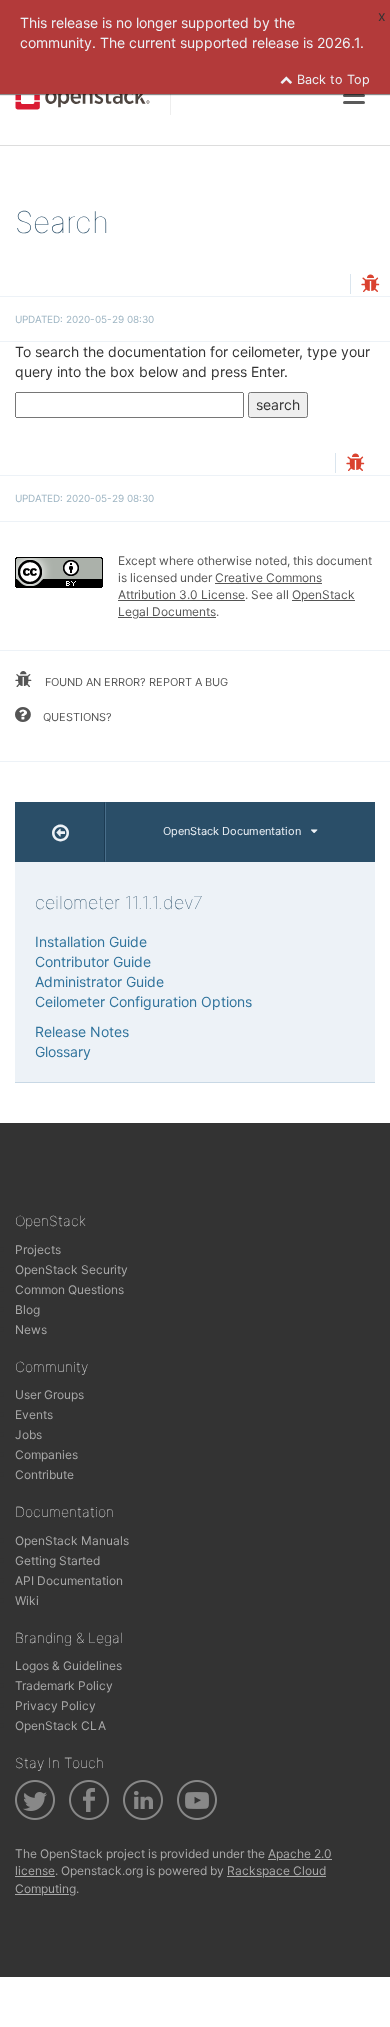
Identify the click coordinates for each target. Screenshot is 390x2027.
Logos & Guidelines (68, 1665)
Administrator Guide (99, 981)
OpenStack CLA (60, 1725)
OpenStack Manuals (72, 1540)
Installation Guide (91, 941)
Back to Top (331, 79)
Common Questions (69, 1289)
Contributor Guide (93, 961)
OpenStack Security (71, 1269)
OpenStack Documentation (232, 831)
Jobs (28, 1434)
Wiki (27, 1600)
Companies (46, 1454)
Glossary (63, 1051)
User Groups (49, 1394)
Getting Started (57, 1560)
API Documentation (69, 1580)
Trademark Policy (64, 1685)
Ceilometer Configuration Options (143, 1001)
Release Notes (82, 1031)
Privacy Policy (55, 1705)
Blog (27, 1309)
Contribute (44, 1474)
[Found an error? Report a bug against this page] (370, 285)
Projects (38, 1249)
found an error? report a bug (135, 682)
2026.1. (340, 42)
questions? (76, 717)
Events (34, 1414)
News (31, 1329)
